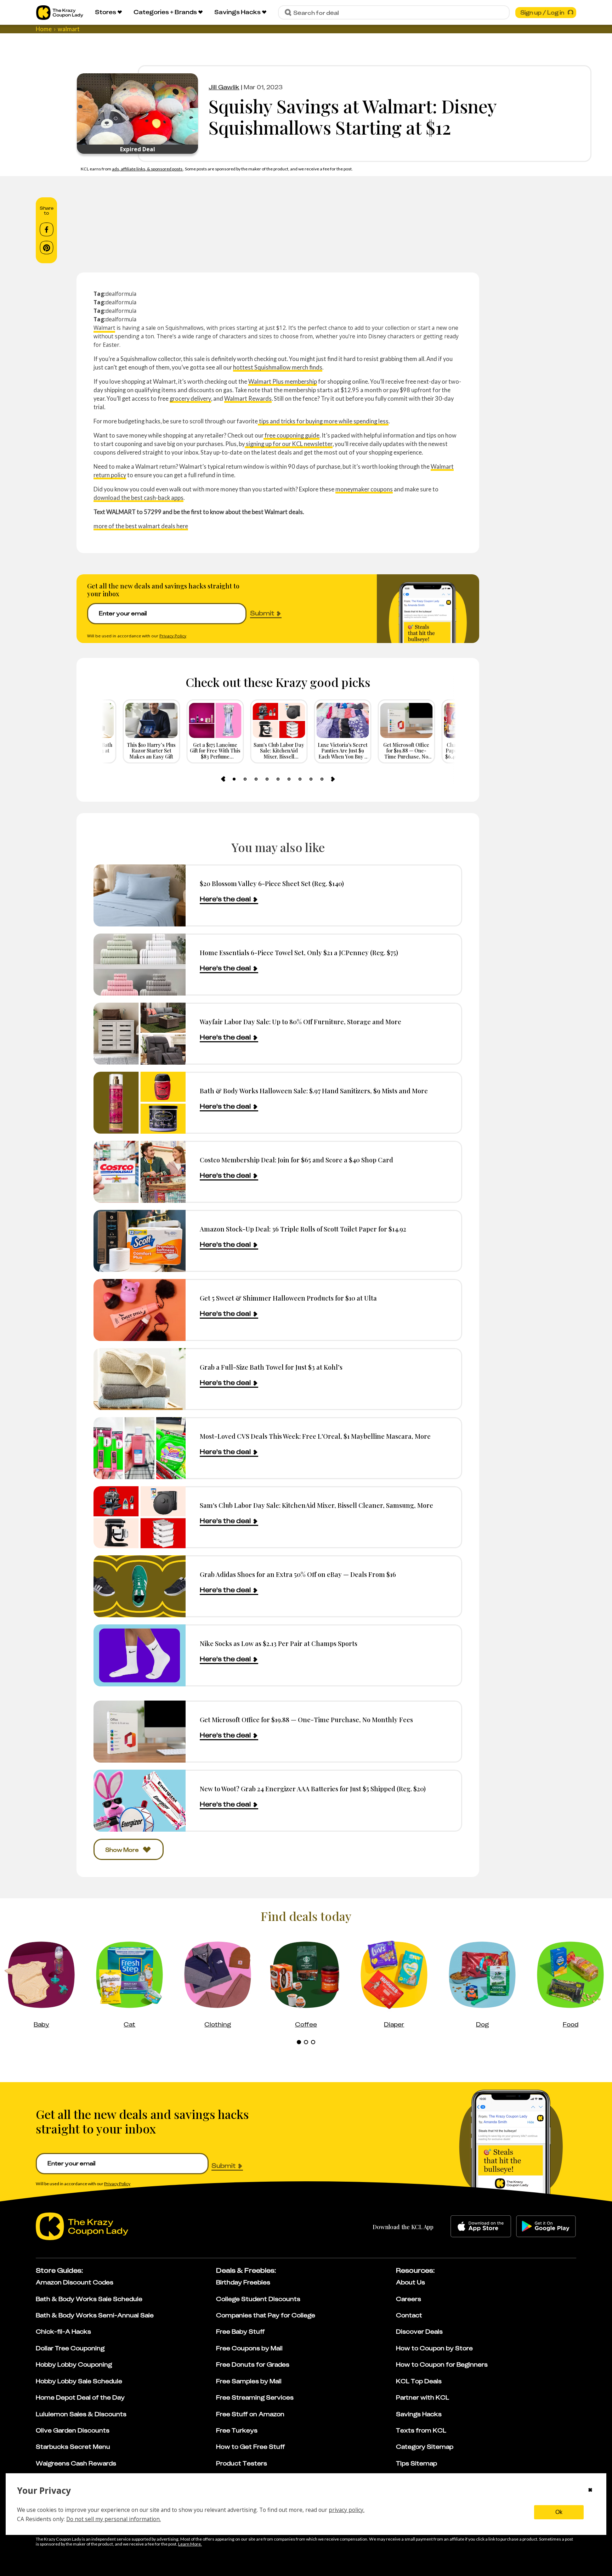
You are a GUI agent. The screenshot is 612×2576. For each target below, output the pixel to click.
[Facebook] (47, 230)
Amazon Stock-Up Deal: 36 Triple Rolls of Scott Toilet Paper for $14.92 (303, 1229)
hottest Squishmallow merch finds (278, 367)
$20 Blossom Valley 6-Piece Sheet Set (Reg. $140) (272, 883)
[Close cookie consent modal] (590, 2491)
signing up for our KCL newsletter (289, 444)
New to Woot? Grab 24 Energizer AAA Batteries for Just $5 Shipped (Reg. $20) (313, 1789)
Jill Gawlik (224, 87)
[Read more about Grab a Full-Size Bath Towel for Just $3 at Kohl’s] (140, 1379)
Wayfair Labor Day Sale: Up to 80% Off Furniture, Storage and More (301, 1022)
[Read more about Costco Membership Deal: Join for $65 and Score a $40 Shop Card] (140, 1172)
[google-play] (546, 2226)
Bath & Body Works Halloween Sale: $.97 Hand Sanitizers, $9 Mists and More (314, 1091)
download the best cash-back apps (138, 498)
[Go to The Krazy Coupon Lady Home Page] (60, 13)
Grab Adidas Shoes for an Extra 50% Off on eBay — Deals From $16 (298, 1574)
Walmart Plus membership (283, 381)
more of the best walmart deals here (141, 526)
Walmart (104, 328)
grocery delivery (190, 398)
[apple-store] (481, 2226)
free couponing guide (291, 435)
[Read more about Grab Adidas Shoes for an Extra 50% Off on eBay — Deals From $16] (140, 1586)
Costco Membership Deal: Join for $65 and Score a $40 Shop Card (296, 1160)
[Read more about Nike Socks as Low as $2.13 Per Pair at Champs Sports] (140, 1655)
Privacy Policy (173, 636)
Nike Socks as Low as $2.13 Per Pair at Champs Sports (279, 1643)
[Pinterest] (47, 248)
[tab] (234, 779)
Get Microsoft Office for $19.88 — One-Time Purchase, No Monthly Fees (306, 1720)
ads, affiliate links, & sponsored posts (148, 169)
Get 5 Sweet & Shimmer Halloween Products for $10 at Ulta (288, 1298)
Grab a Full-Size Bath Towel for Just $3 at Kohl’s (271, 1367)
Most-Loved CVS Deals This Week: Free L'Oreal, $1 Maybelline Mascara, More (315, 1436)
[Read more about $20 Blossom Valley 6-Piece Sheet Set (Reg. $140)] (140, 895)
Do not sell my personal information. (114, 2519)
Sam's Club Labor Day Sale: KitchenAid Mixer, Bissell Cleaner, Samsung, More (316, 1505)
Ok (559, 2512)
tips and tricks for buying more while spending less (323, 421)
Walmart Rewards (248, 398)
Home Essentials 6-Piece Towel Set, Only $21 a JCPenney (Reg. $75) (299, 952)
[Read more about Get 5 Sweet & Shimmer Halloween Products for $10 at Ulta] (140, 1310)
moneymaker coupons (364, 489)
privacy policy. (347, 2510)
